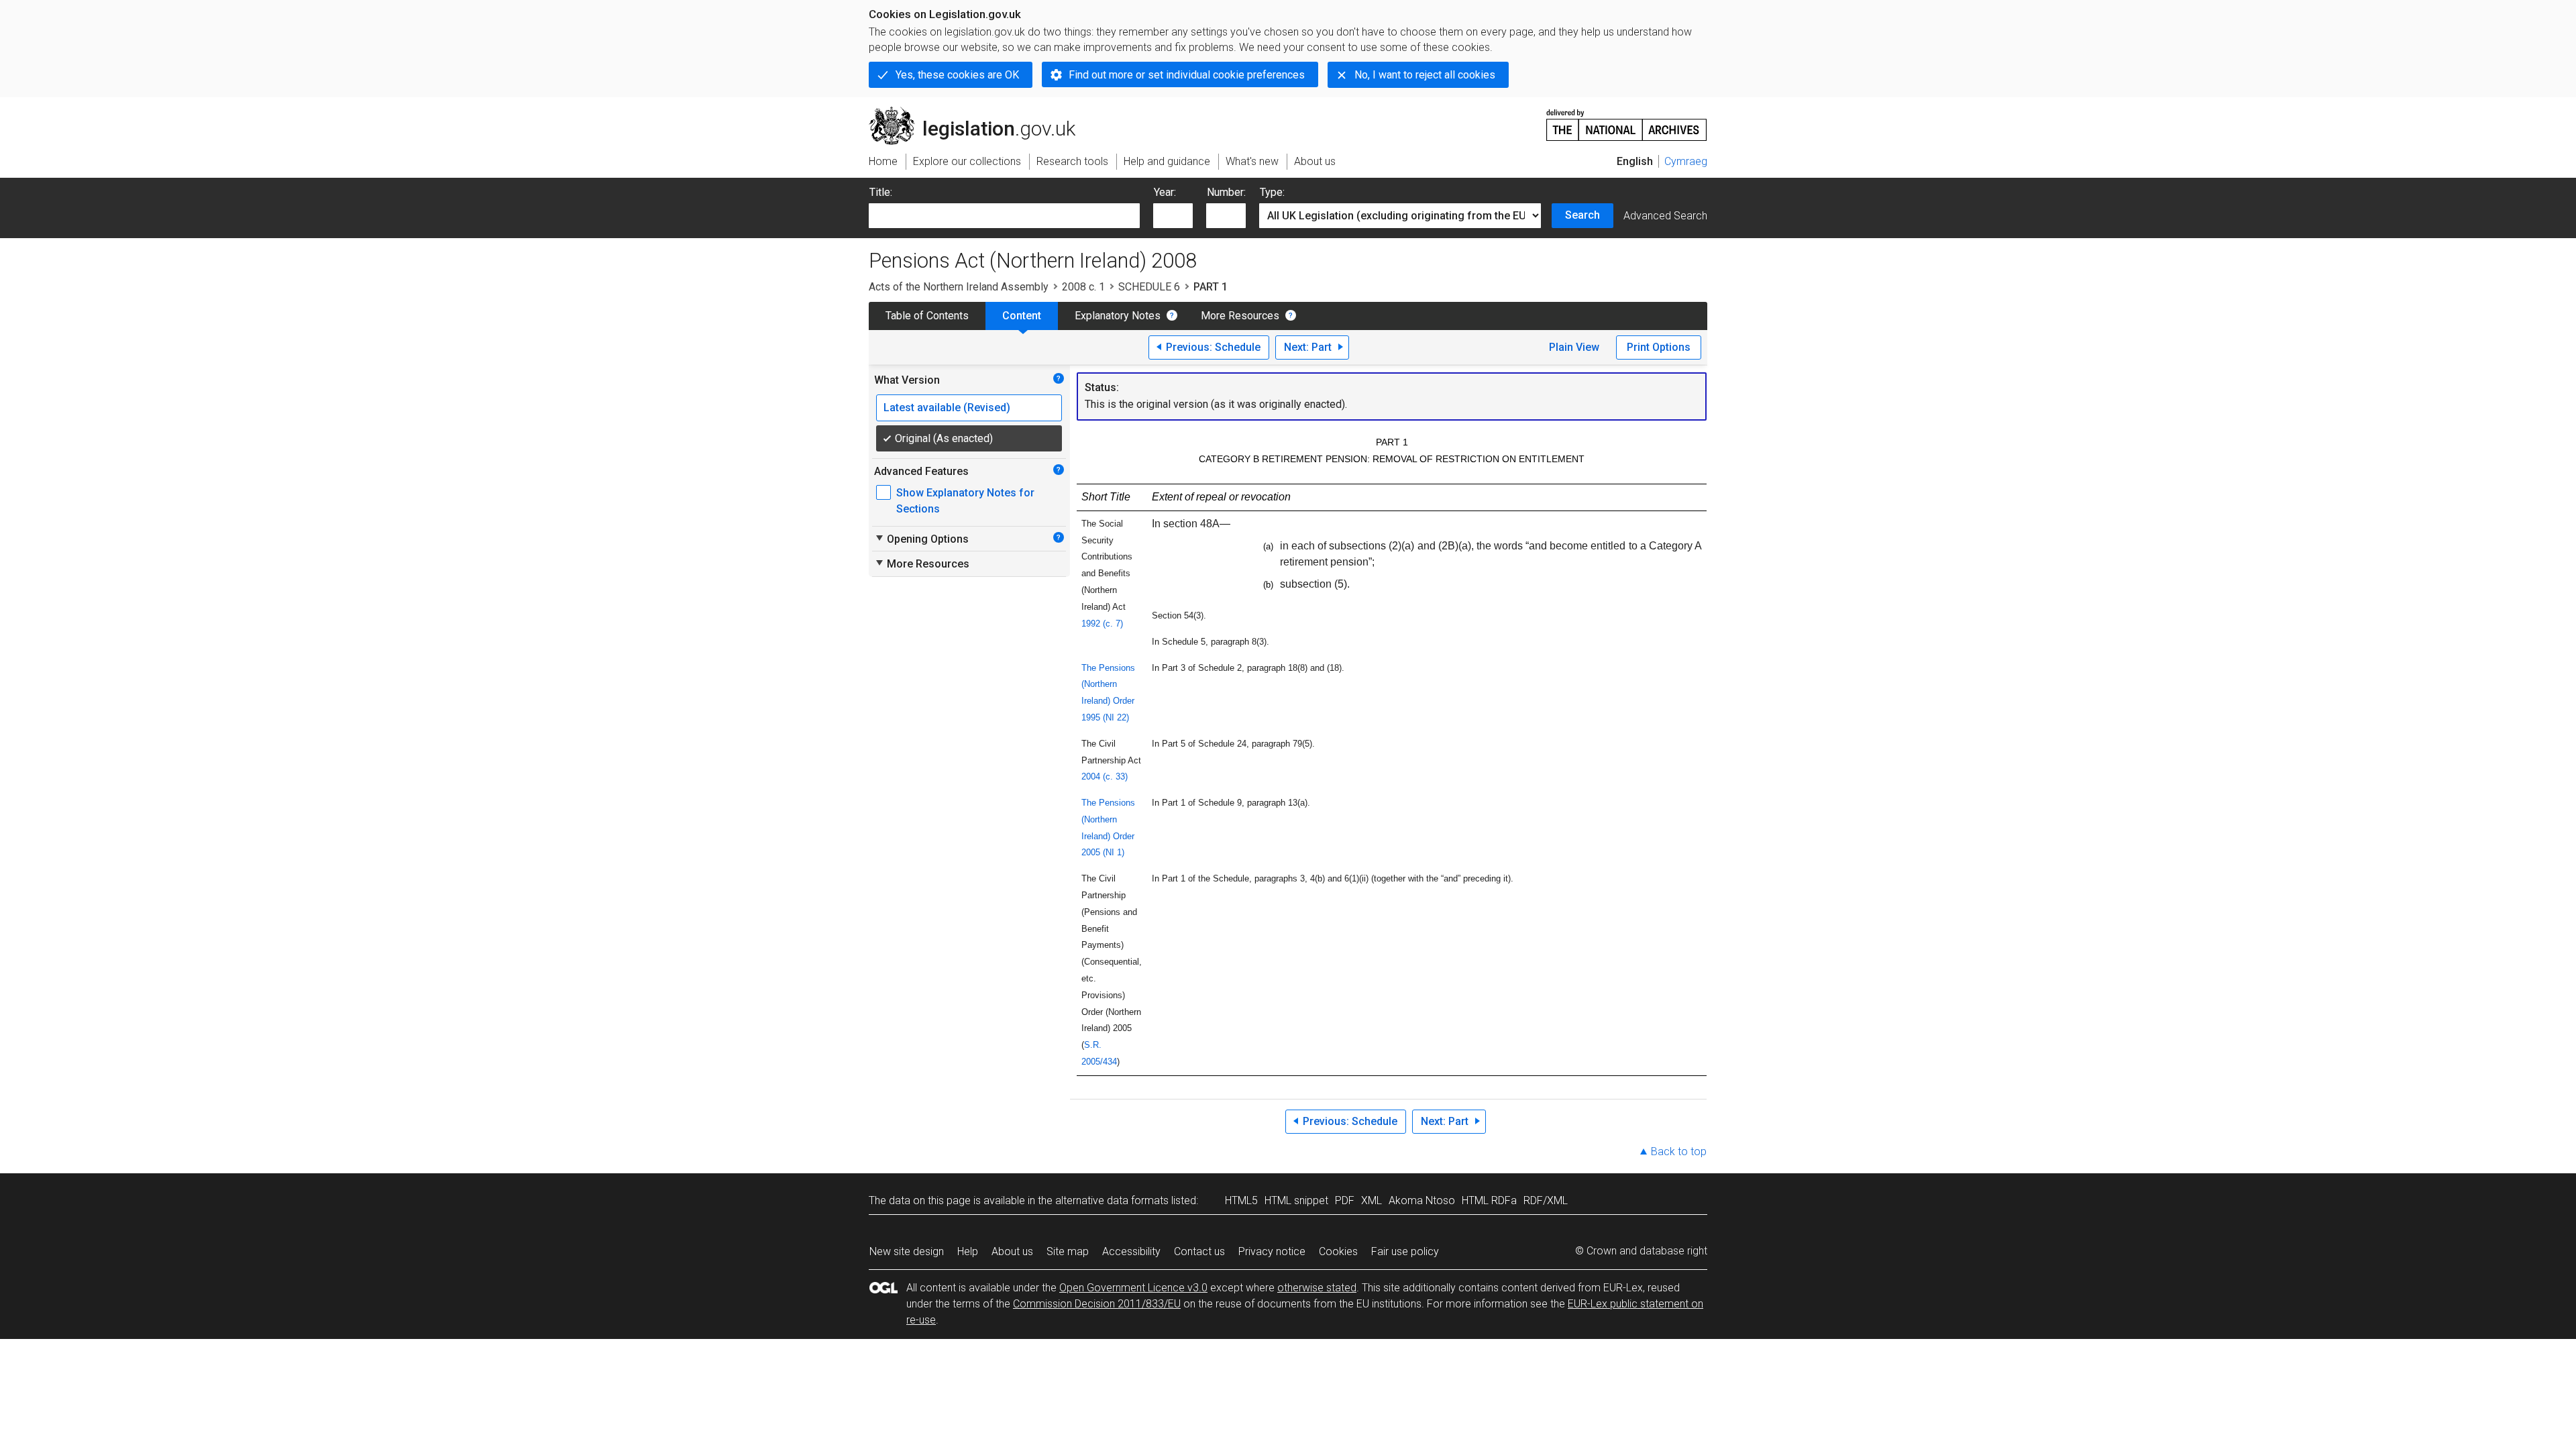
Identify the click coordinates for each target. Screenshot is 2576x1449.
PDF (1345, 1200)
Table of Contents (927, 316)
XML (1372, 1200)
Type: (1272, 192)
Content (1022, 316)
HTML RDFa (1489, 1200)
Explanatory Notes (1118, 316)
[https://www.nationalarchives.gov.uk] (1627, 120)
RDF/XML (1546, 1200)
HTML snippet (1296, 1200)
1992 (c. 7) (1102, 624)
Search (1582, 215)
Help (968, 1251)
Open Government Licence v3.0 (1133, 1288)
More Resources (1240, 316)
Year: (1165, 192)
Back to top (1679, 1151)
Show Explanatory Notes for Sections (965, 501)
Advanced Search (1665, 216)
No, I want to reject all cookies (1425, 75)
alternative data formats (1112, 1200)
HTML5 (1241, 1200)
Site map (1068, 1251)
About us (1012, 1251)
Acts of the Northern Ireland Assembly (959, 287)
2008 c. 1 (1083, 287)
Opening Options (921, 539)
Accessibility (1131, 1251)
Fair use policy (1405, 1251)
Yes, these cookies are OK (957, 75)
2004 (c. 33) (1105, 776)
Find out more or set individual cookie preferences (1187, 75)
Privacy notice (1272, 1251)
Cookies (1338, 1251)
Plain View (1574, 347)
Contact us (1199, 1251)
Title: (881, 192)
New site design (907, 1251)
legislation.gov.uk (980, 112)
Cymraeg (1686, 161)
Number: (1226, 192)
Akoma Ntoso (1422, 1200)
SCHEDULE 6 (1149, 287)
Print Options (1659, 347)
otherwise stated (1317, 1288)
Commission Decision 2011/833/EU (1097, 1304)
